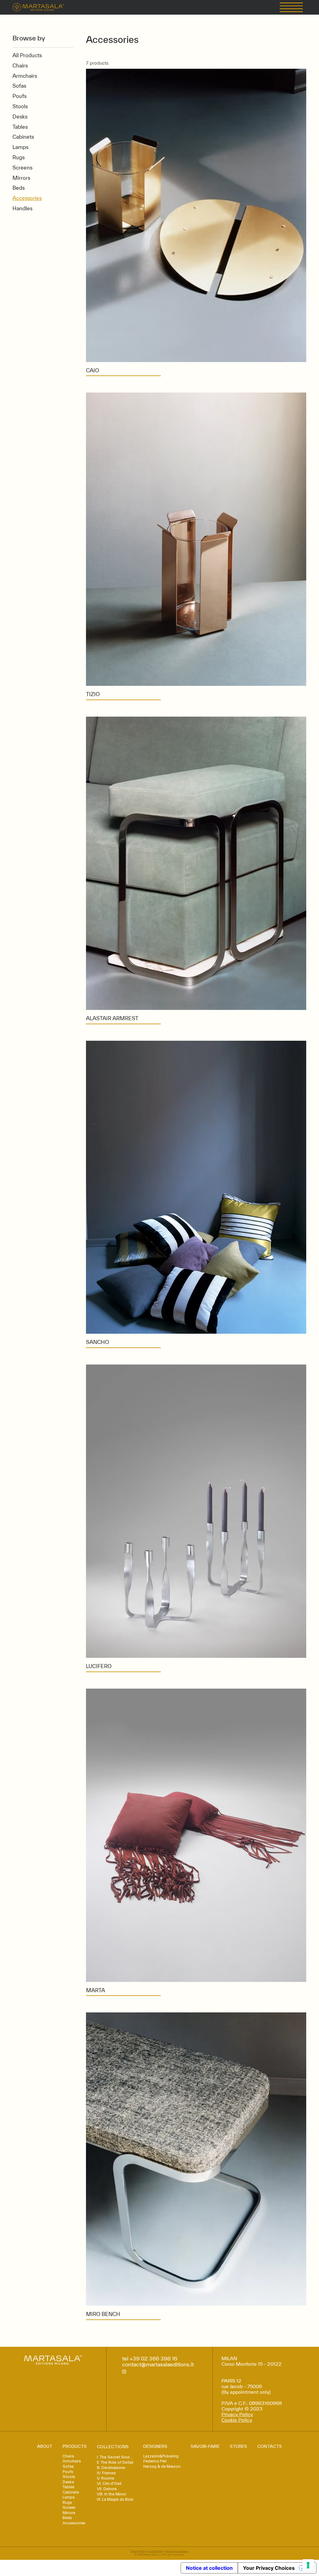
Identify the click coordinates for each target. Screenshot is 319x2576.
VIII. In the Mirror (112, 2494)
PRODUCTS (75, 2446)
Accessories (74, 2523)
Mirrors (69, 2513)
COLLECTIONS (113, 2447)
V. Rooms (106, 2478)
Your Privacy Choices (269, 2568)
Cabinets (71, 2492)
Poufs (68, 2472)
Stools (69, 2477)
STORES (238, 2446)
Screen (69, 2508)
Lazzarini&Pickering (161, 2456)
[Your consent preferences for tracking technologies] (308, 2565)
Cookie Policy (237, 2420)
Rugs (67, 2503)
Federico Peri (155, 2461)
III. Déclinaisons (111, 2468)
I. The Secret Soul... (115, 2457)
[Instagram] (124, 2371)
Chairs (68, 2456)
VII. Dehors (107, 2489)
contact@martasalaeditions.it (158, 2364)
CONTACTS (270, 2446)
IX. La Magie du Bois (115, 2499)
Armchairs (72, 2461)
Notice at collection (209, 2568)
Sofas (68, 2467)
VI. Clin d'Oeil (109, 2483)
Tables (69, 2487)
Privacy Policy (237, 2414)
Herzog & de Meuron (162, 2467)
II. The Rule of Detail (115, 2462)
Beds (67, 2518)
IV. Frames (106, 2473)
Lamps (69, 2497)
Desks (68, 2482)
